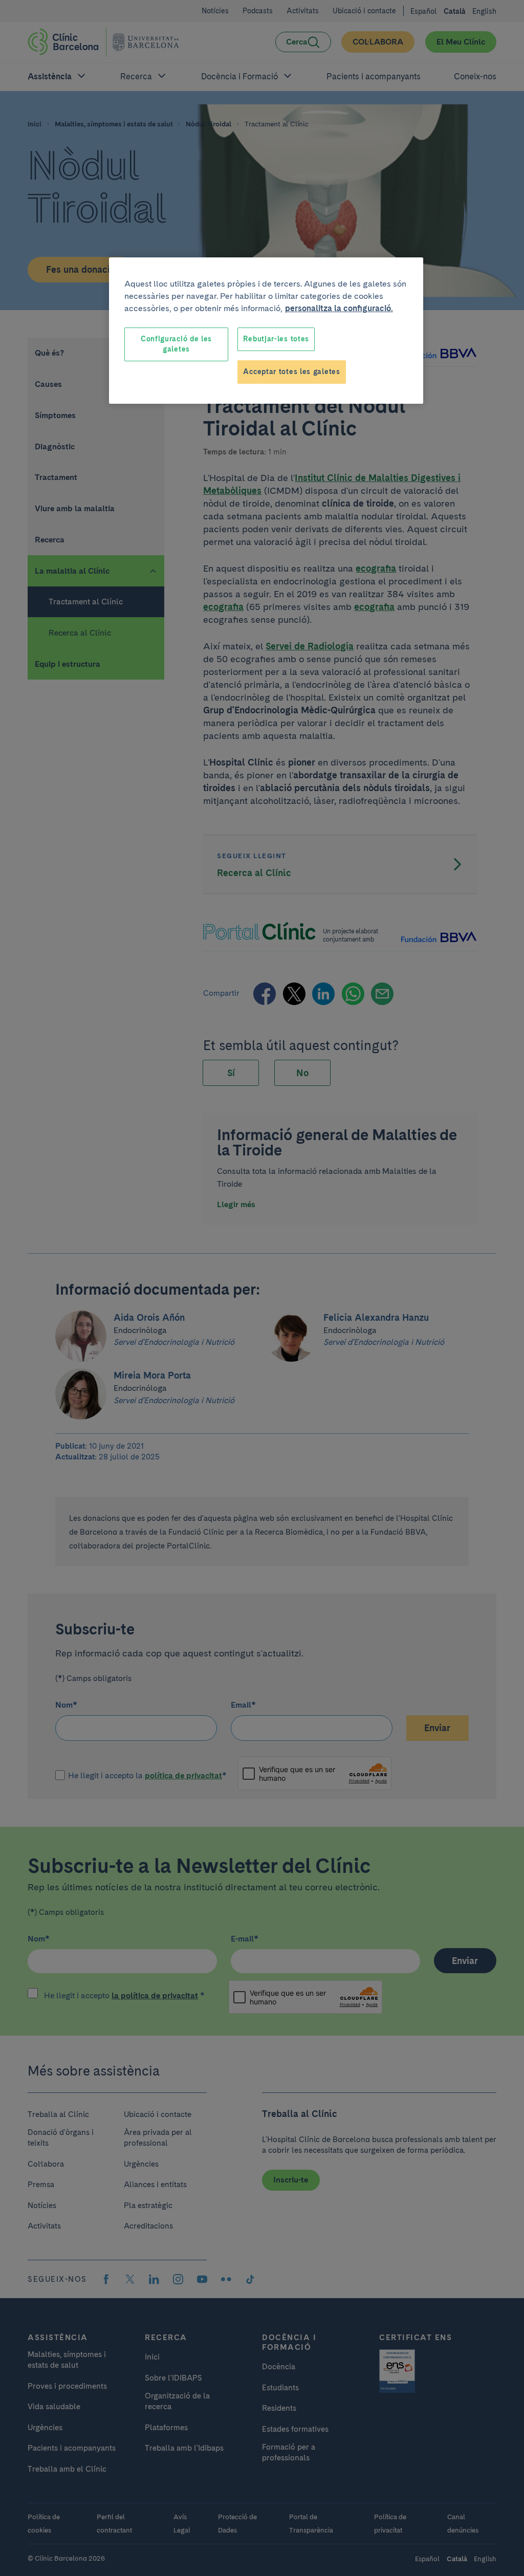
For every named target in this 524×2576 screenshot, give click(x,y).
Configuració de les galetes (176, 344)
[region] (266, 330)
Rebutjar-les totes (276, 339)
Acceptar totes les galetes (291, 372)
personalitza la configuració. (339, 308)
